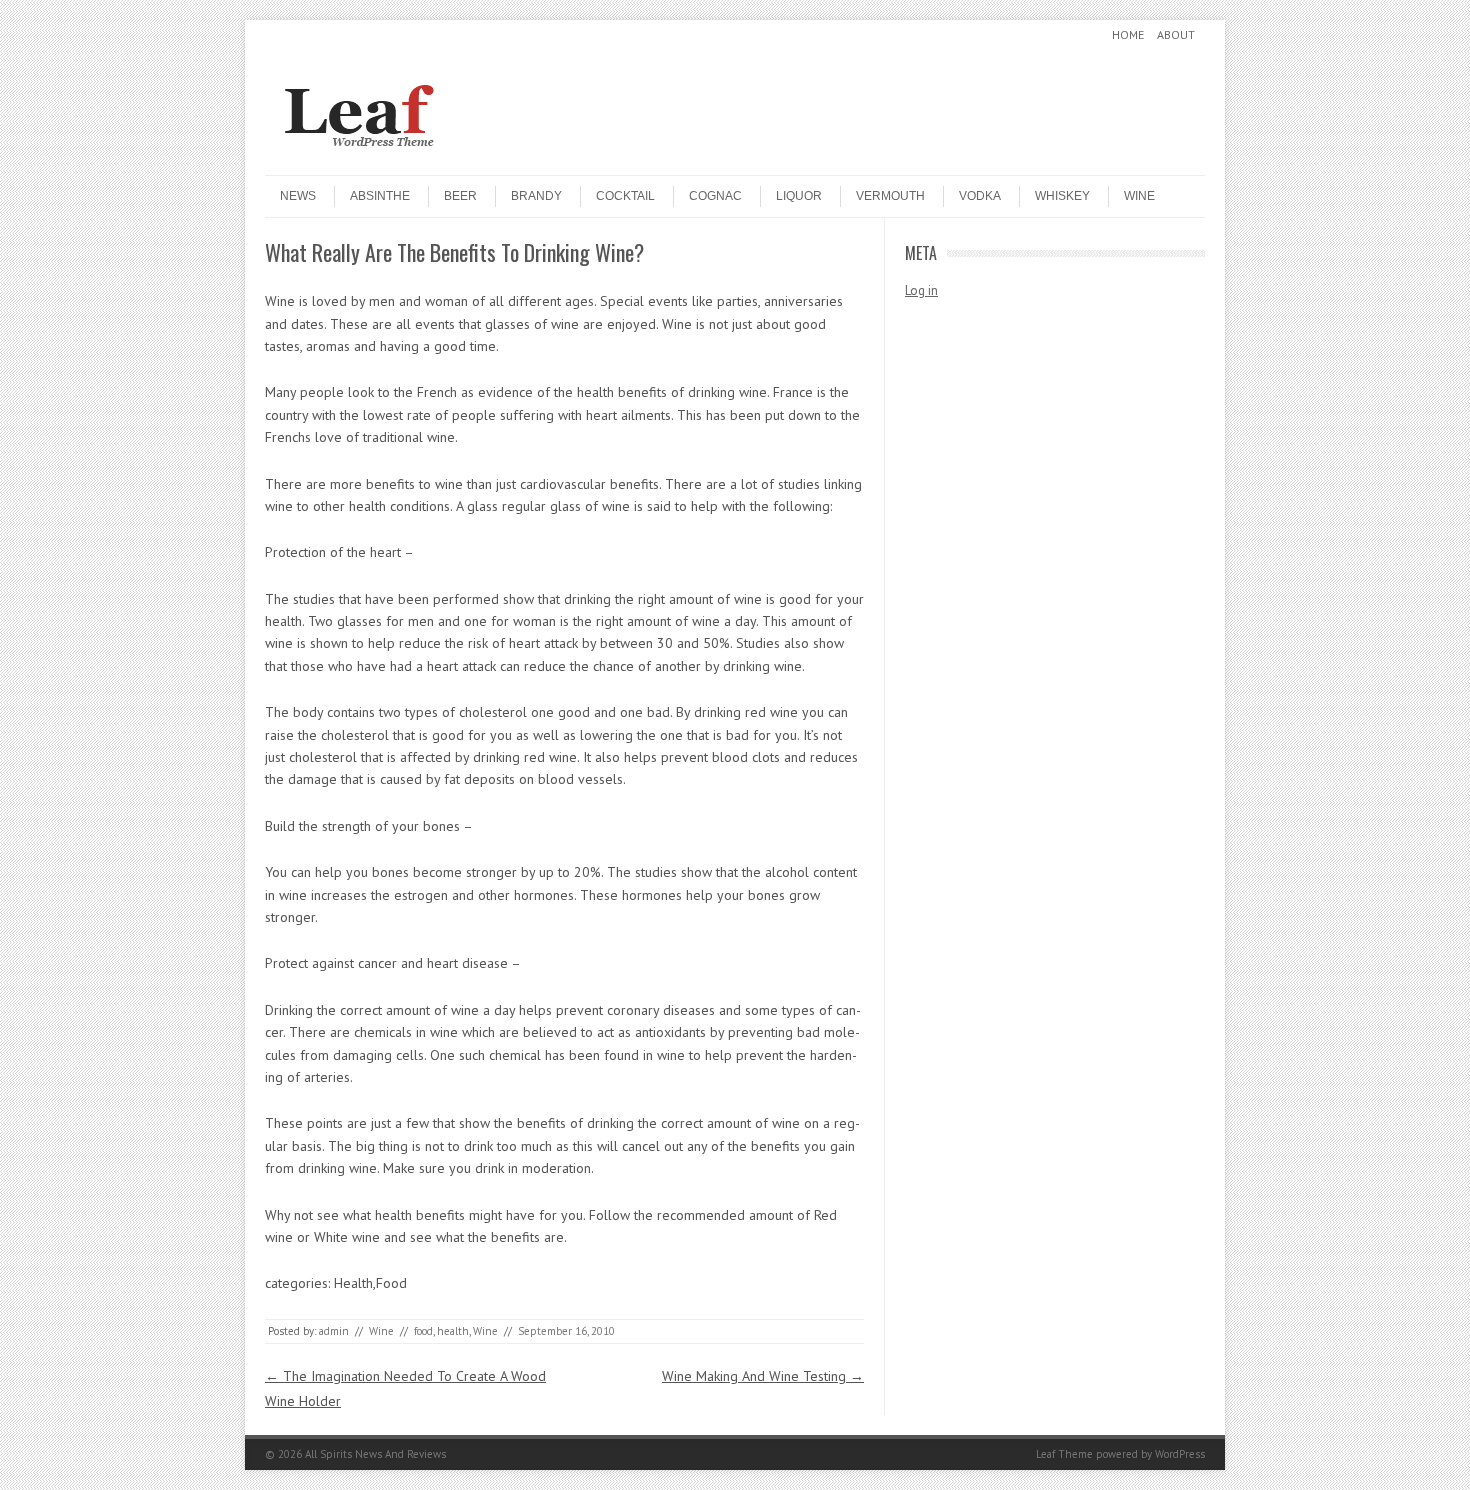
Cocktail (625, 196)
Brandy (536, 196)
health (453, 1331)
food (423, 1331)
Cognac (715, 196)
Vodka (980, 196)
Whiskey (1062, 196)
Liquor (799, 196)
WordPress (1180, 1454)
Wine (1139, 196)
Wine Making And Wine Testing (763, 1376)
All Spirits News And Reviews (375, 1454)
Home (1128, 34)
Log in (921, 290)
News (298, 196)
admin (334, 1331)
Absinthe (380, 196)
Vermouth (890, 196)
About (1176, 34)
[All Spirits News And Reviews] (415, 158)
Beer (460, 196)
